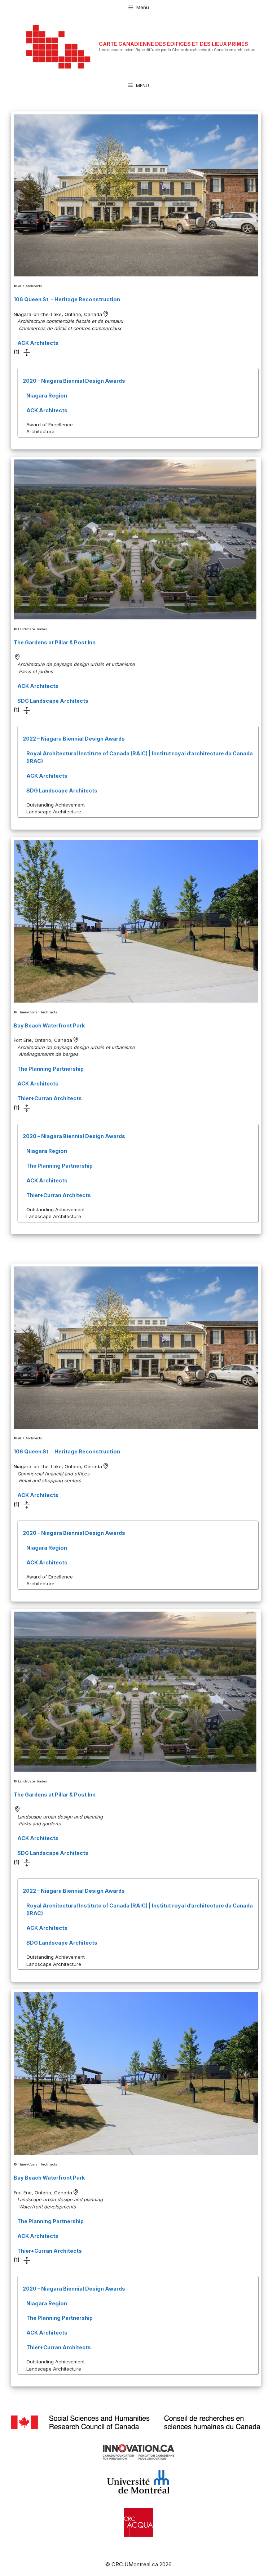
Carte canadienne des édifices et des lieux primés (173, 44)
